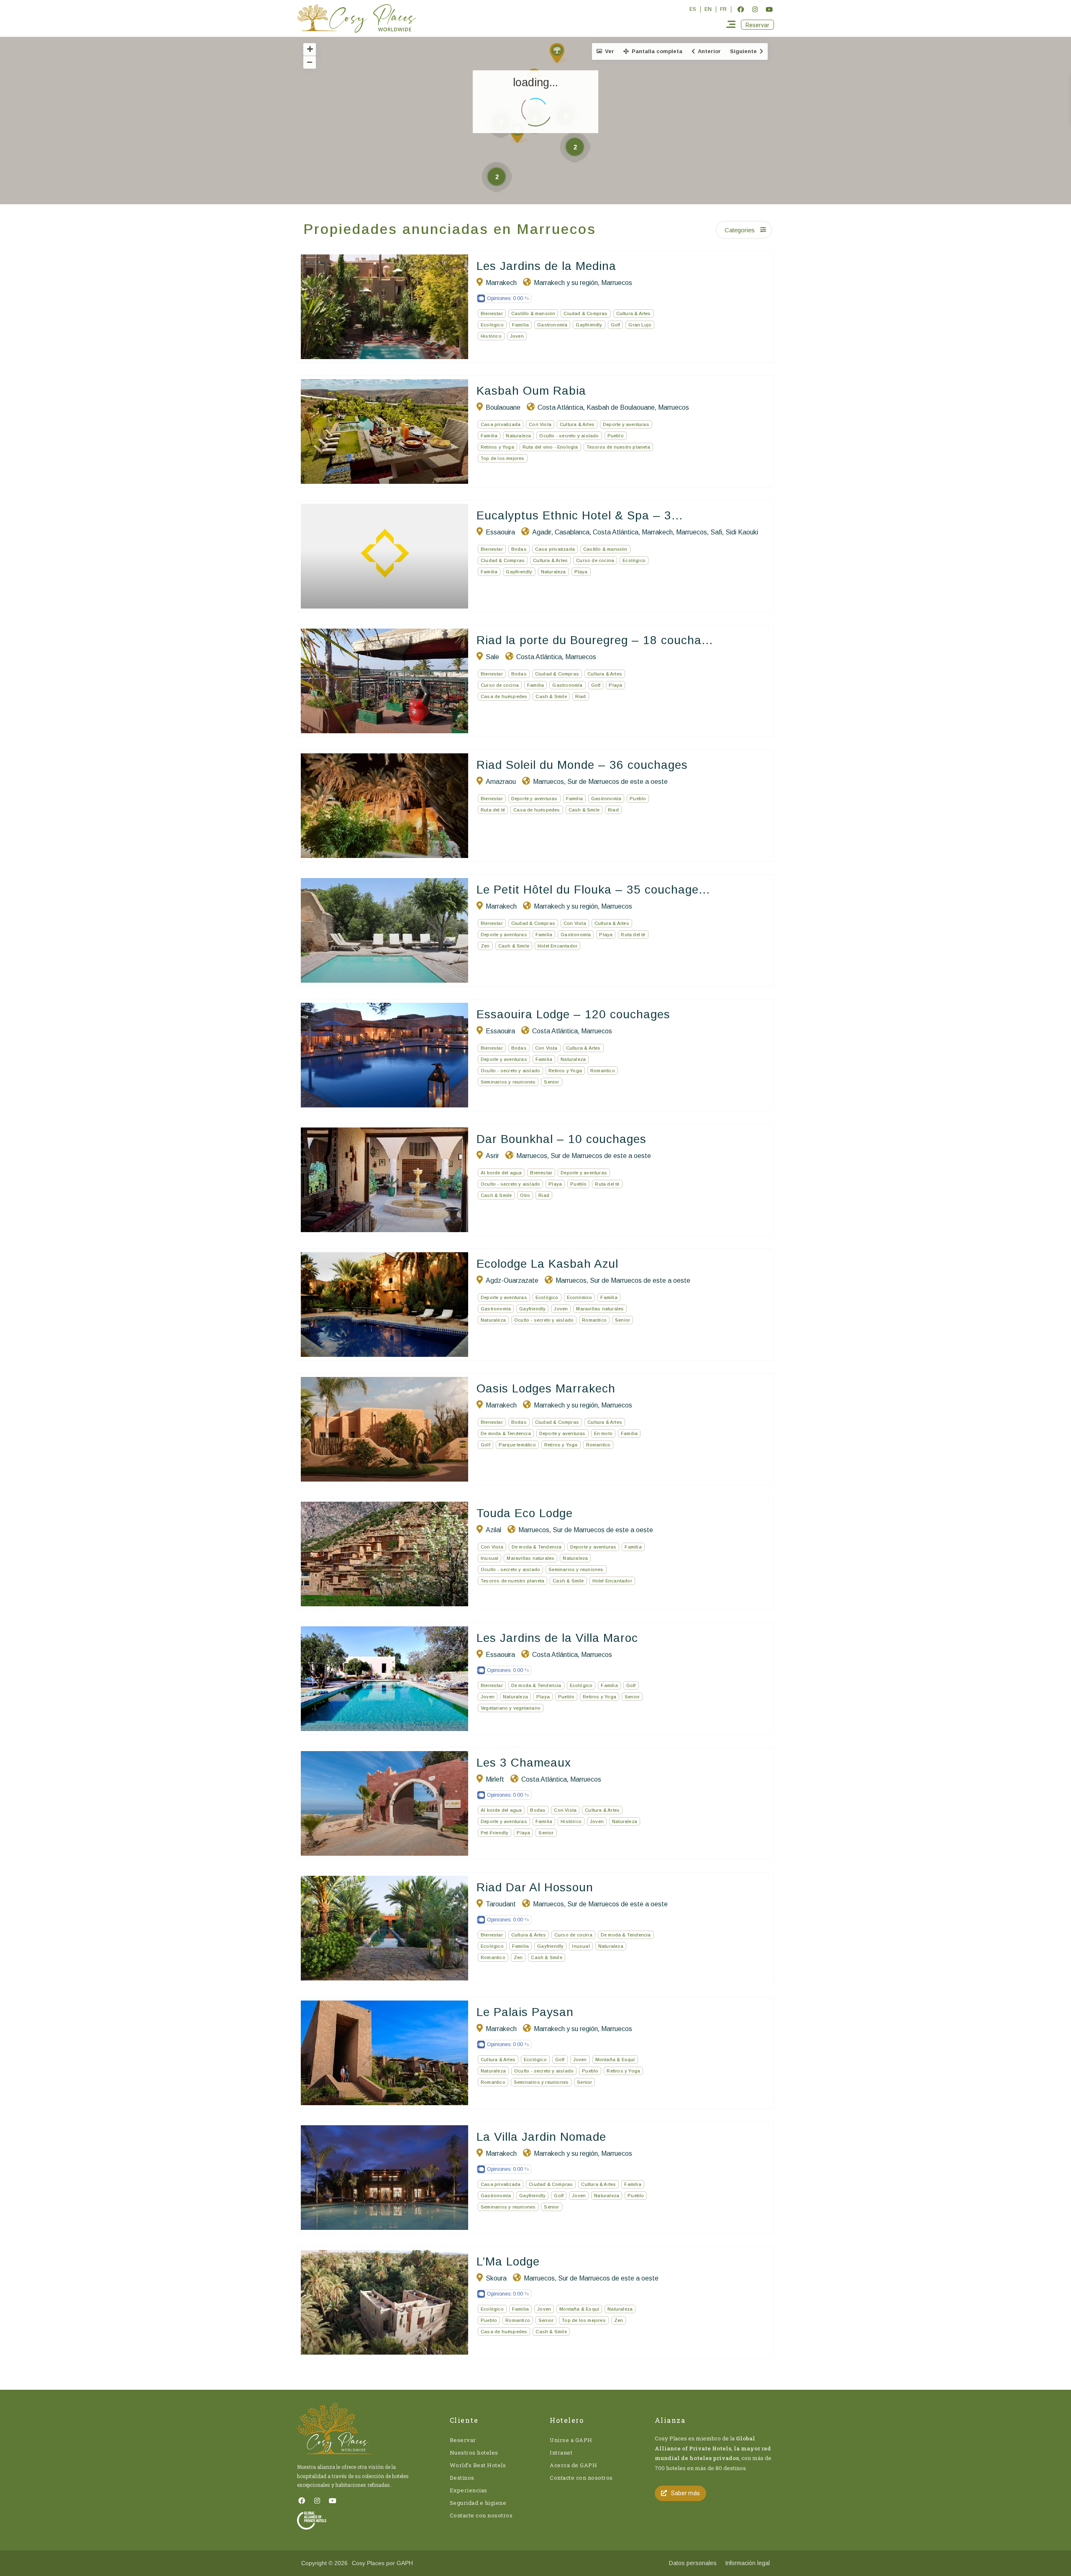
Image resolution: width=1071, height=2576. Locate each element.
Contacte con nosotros (481, 2515)
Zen (485, 946)
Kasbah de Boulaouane (621, 407)
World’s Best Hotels (478, 2465)
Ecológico (492, 325)
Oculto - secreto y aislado (569, 436)
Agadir (542, 532)
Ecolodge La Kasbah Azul (547, 1264)
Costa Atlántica (560, 407)
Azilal (493, 1530)
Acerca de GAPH (573, 2465)
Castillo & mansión (533, 313)
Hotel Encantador (557, 946)
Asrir (492, 1156)
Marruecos (617, 283)
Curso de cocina (595, 560)
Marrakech (501, 283)
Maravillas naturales (600, 1309)
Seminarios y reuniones (508, 1082)
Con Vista (540, 424)
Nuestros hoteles (474, 2453)
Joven (517, 336)
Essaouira (500, 532)
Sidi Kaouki (742, 532)
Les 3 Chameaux (524, 1763)
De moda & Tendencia (506, 1433)
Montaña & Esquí (615, 2060)
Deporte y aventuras (626, 424)
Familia (520, 325)
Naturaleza (518, 436)
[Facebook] (740, 9)
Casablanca (572, 532)
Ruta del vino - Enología (550, 447)
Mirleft (495, 1779)
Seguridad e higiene (478, 2503)
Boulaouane (503, 407)
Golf (616, 325)
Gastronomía (552, 325)
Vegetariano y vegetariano (511, 1708)
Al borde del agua (501, 1173)
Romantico (603, 1071)
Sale (492, 657)
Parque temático (517, 1445)
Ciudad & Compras (585, 313)
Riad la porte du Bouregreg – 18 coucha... (595, 640)
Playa (581, 572)
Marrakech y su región (566, 283)
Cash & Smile (551, 696)
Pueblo (616, 436)
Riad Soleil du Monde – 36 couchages (582, 765)
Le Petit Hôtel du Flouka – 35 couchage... (593, 890)
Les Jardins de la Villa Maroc (557, 1638)
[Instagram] (755, 9)
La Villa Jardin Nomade (541, 2137)
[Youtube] (769, 9)
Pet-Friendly (495, 1833)
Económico (580, 1297)
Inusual (489, 1558)
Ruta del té (493, 810)
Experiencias (469, 2490)
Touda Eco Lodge (525, 1513)
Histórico (491, 336)
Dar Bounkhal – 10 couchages (561, 1139)
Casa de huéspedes (504, 696)
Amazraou (501, 782)
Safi (716, 532)
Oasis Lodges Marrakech (546, 1388)
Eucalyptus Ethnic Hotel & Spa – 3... (580, 515)
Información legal (747, 2563)
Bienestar (492, 313)
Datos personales (693, 2563)
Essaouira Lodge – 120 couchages (573, 1014)
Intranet (561, 2453)
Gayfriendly (589, 325)
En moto (603, 1433)
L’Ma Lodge (508, 2261)
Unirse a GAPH (571, 2440)
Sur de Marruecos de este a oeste (617, 782)
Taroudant (501, 1904)
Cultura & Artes (634, 313)
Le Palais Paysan (525, 2012)
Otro (525, 1195)
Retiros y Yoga (497, 447)
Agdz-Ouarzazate (512, 1280)
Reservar (463, 2440)
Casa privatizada (501, 424)
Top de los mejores (503, 458)
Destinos (462, 2478)
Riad (581, 696)
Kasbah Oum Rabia (531, 391)
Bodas (519, 549)
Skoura (496, 2278)
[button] (757, 25)
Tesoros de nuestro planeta (618, 447)
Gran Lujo (640, 325)
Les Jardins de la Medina (546, 266)
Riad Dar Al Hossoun (535, 1887)
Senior (551, 1082)
